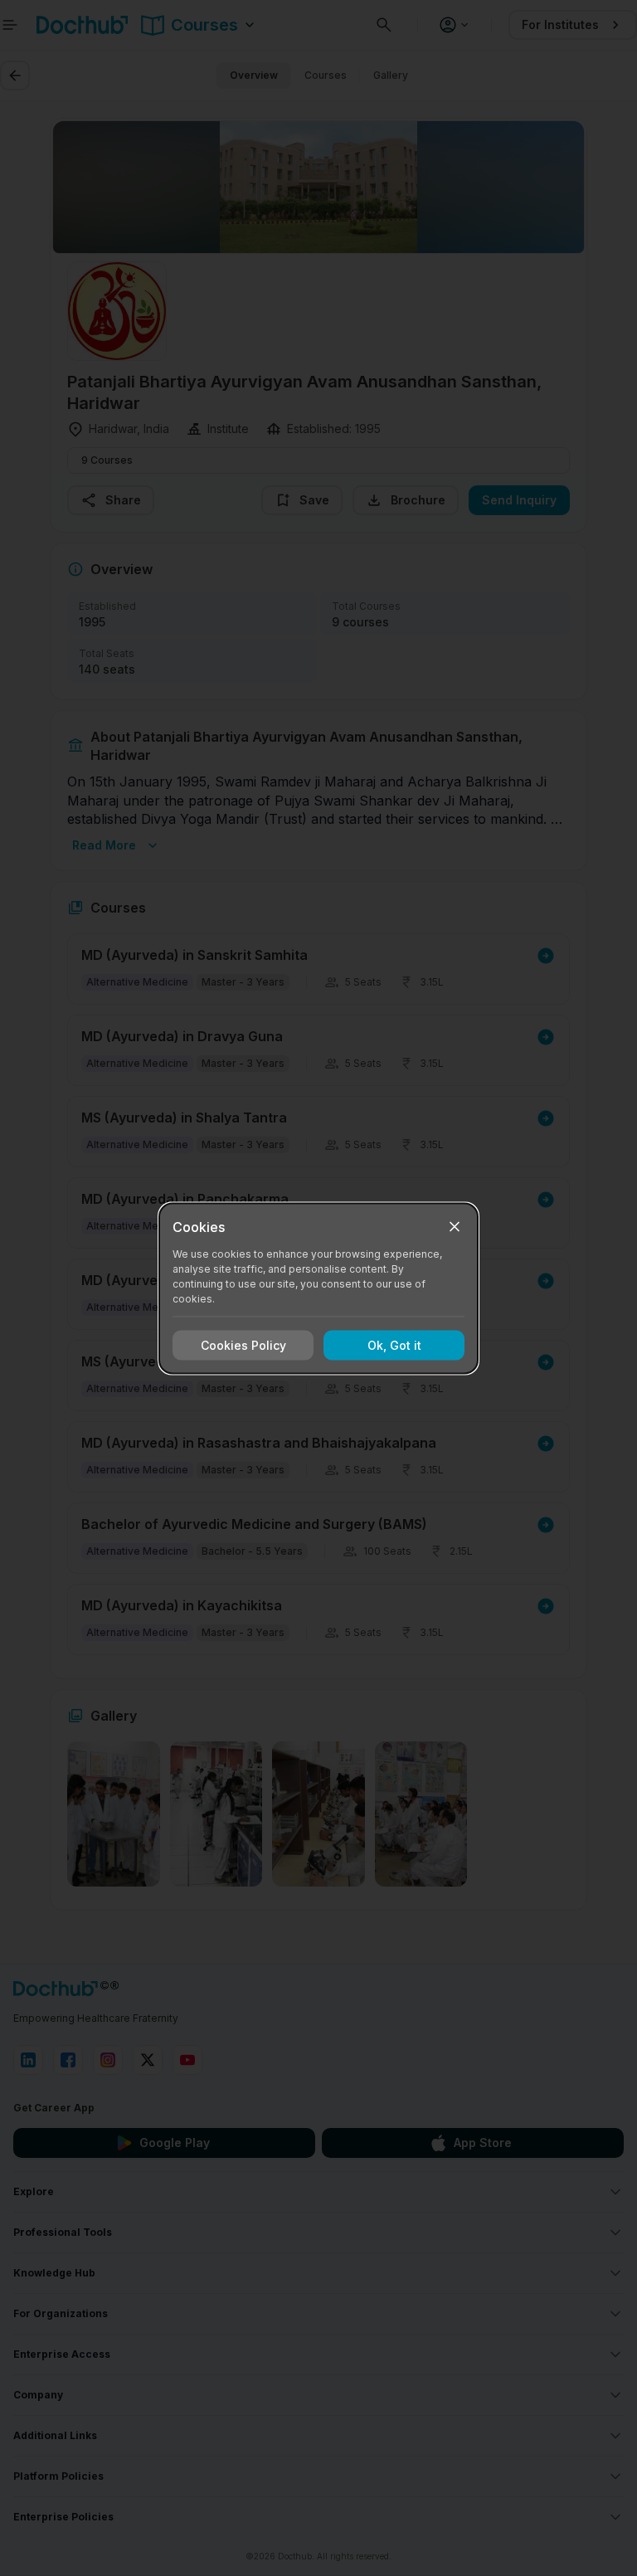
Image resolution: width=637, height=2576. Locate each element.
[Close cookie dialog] (455, 1226)
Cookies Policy (243, 1345)
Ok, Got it (394, 1345)
